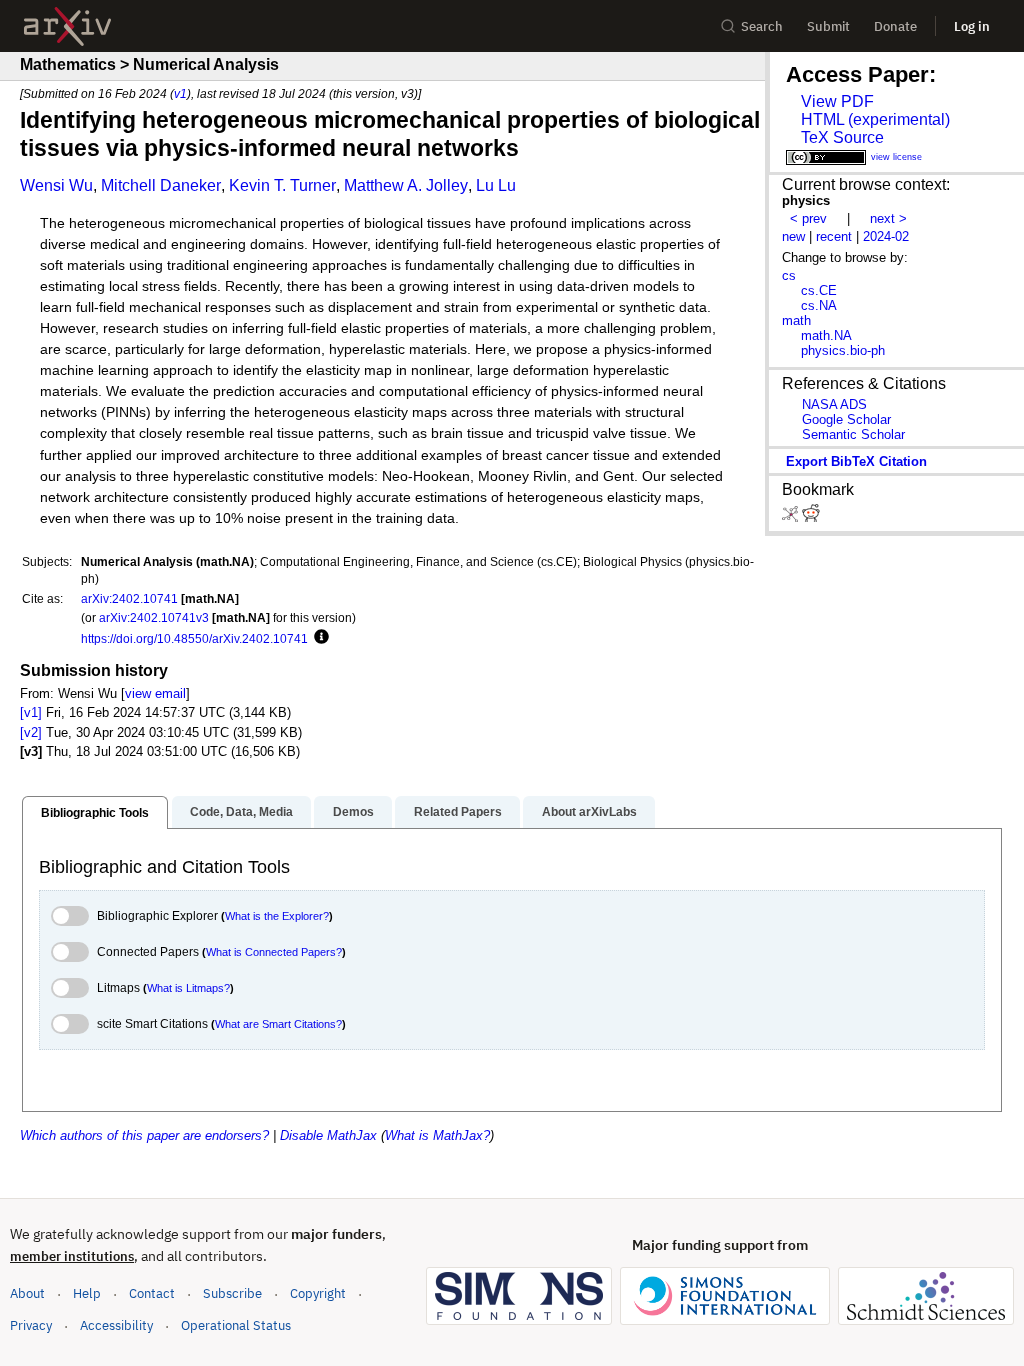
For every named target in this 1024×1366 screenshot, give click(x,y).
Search (762, 26)
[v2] (31, 732)
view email (155, 693)
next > (888, 218)
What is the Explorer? (277, 916)
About (27, 1293)
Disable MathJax (328, 1135)
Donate (895, 26)
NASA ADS (834, 404)
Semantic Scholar (853, 434)
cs (789, 275)
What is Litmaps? (188, 988)
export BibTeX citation (856, 461)
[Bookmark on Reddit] (811, 517)
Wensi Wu (56, 185)
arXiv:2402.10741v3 (154, 617)
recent (834, 236)
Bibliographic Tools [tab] (95, 813)
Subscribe (232, 1293)
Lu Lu (496, 185)
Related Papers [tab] (458, 812)
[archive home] (67, 26)
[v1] (31, 712)
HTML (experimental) (875, 119)
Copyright (318, 1293)
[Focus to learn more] (318, 638)
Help (87, 1293)
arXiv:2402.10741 (129, 598)
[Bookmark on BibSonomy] (792, 517)
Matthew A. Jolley (406, 185)
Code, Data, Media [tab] (241, 812)
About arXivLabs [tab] (589, 812)
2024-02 (886, 236)
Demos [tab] (353, 812)
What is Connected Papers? (274, 952)
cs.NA (819, 305)
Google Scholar (846, 419)
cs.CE (819, 290)
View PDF (837, 101)
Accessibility (116, 1325)
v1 (180, 93)
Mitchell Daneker (161, 185)
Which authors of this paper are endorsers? (144, 1135)
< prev (808, 218)
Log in (972, 26)
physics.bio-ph (843, 350)
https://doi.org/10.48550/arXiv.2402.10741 (194, 638)
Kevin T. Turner (282, 185)
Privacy (31, 1325)
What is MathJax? (437, 1135)
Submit (828, 26)
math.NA (826, 335)
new (793, 236)
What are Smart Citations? (278, 1024)
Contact (152, 1293)
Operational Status (236, 1325)
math (796, 320)
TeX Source (842, 137)
